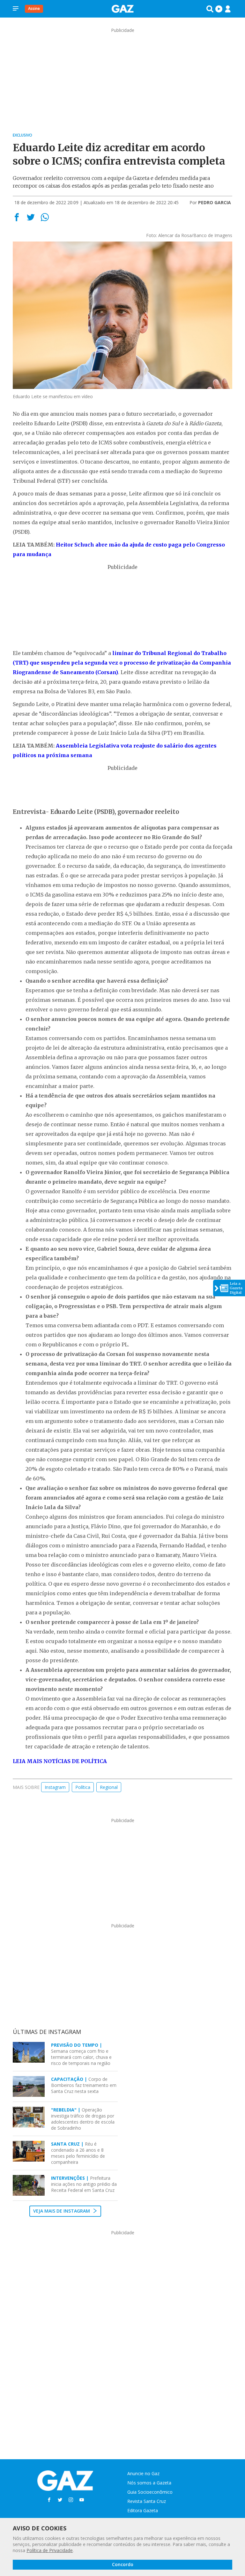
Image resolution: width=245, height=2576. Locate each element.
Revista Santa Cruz (147, 2501)
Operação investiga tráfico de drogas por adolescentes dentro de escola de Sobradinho (83, 2119)
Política (83, 1787)
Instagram (55, 1787)
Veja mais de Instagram (62, 2211)
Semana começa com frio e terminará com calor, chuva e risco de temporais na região (81, 2054)
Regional (109, 1787)
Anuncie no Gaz (143, 2473)
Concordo (123, 2564)
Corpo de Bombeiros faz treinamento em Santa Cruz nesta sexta (84, 2085)
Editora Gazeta (143, 2510)
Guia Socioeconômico (150, 2492)
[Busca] (210, 9)
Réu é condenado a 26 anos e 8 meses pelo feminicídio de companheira (78, 2153)
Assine (34, 8)
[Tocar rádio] (219, 9)
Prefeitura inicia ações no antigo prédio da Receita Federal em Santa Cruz (84, 2184)
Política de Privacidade (50, 2550)
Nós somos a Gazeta (149, 2483)
